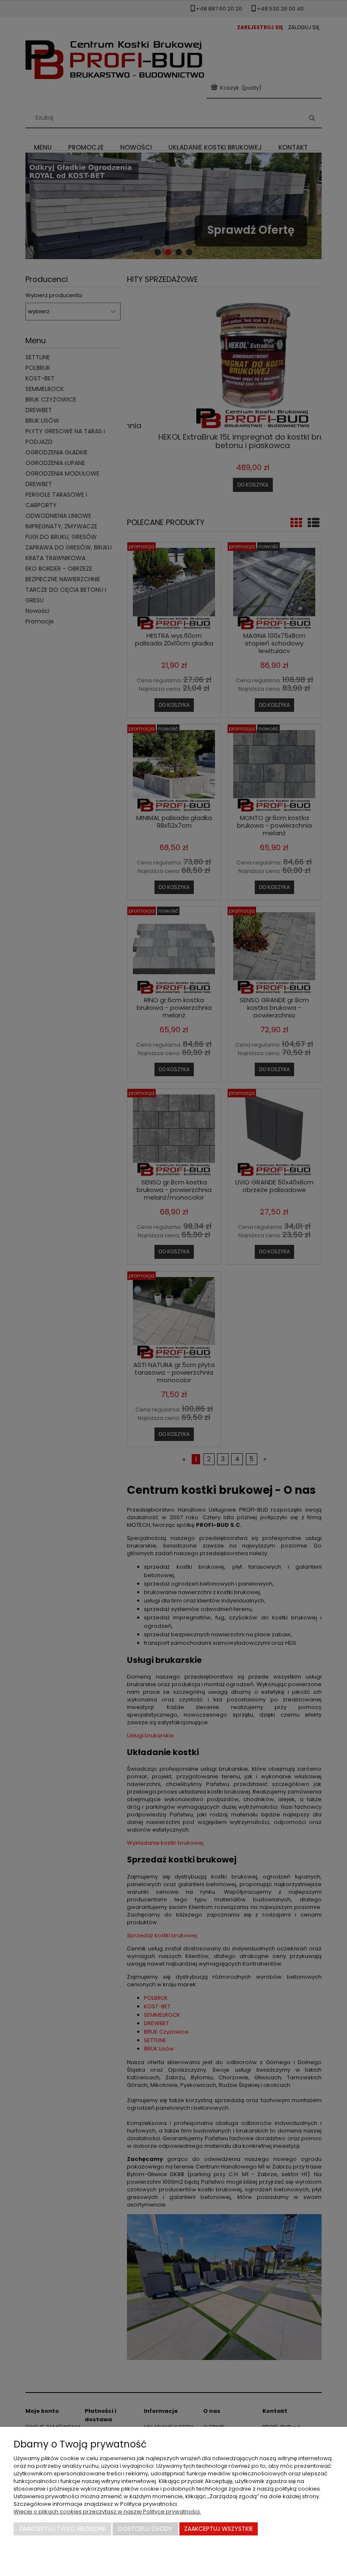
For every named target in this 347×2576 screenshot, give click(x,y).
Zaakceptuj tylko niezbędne (62, 2529)
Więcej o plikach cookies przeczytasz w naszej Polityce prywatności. (107, 2512)
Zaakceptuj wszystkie (219, 2529)
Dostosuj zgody (145, 2529)
